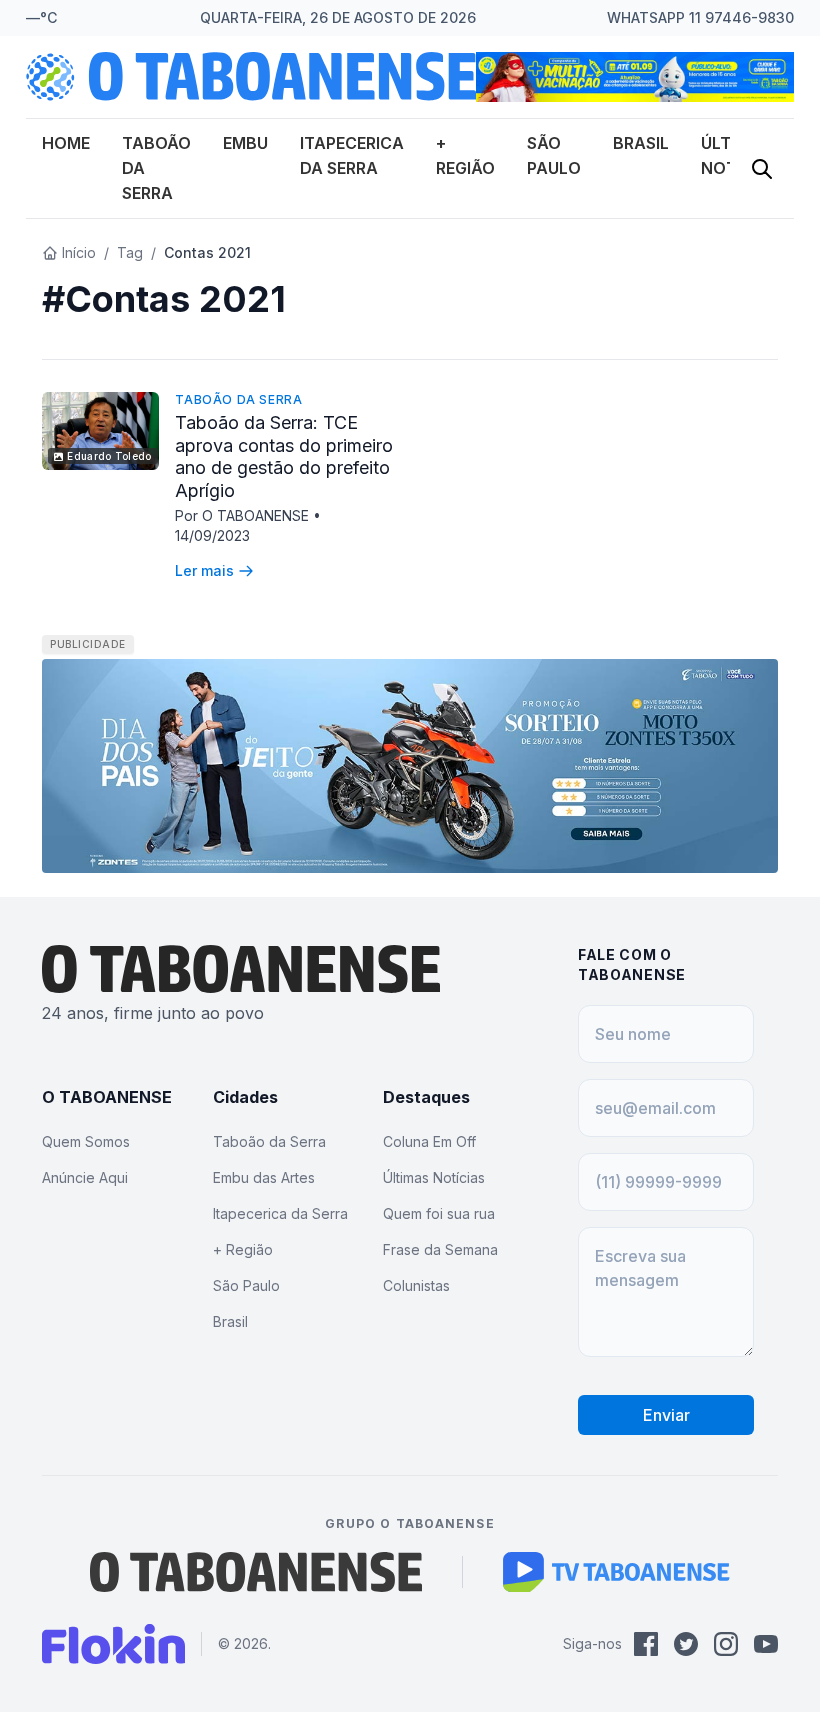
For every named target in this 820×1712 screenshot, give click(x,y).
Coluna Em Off (429, 1141)
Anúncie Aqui (85, 1177)
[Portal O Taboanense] (256, 1572)
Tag (130, 252)
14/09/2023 (212, 535)
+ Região (243, 1249)
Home (66, 143)
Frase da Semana (440, 1249)
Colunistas (416, 1285)
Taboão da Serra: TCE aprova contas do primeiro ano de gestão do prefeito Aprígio (284, 456)
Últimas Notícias (434, 1177)
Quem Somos (86, 1141)
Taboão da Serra (238, 399)
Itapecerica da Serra (280, 1213)
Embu (245, 143)
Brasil (641, 143)
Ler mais (204, 570)
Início (79, 252)
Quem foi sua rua (439, 1213)
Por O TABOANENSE (244, 515)
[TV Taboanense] (616, 1572)
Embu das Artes (264, 1177)
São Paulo (246, 1285)
